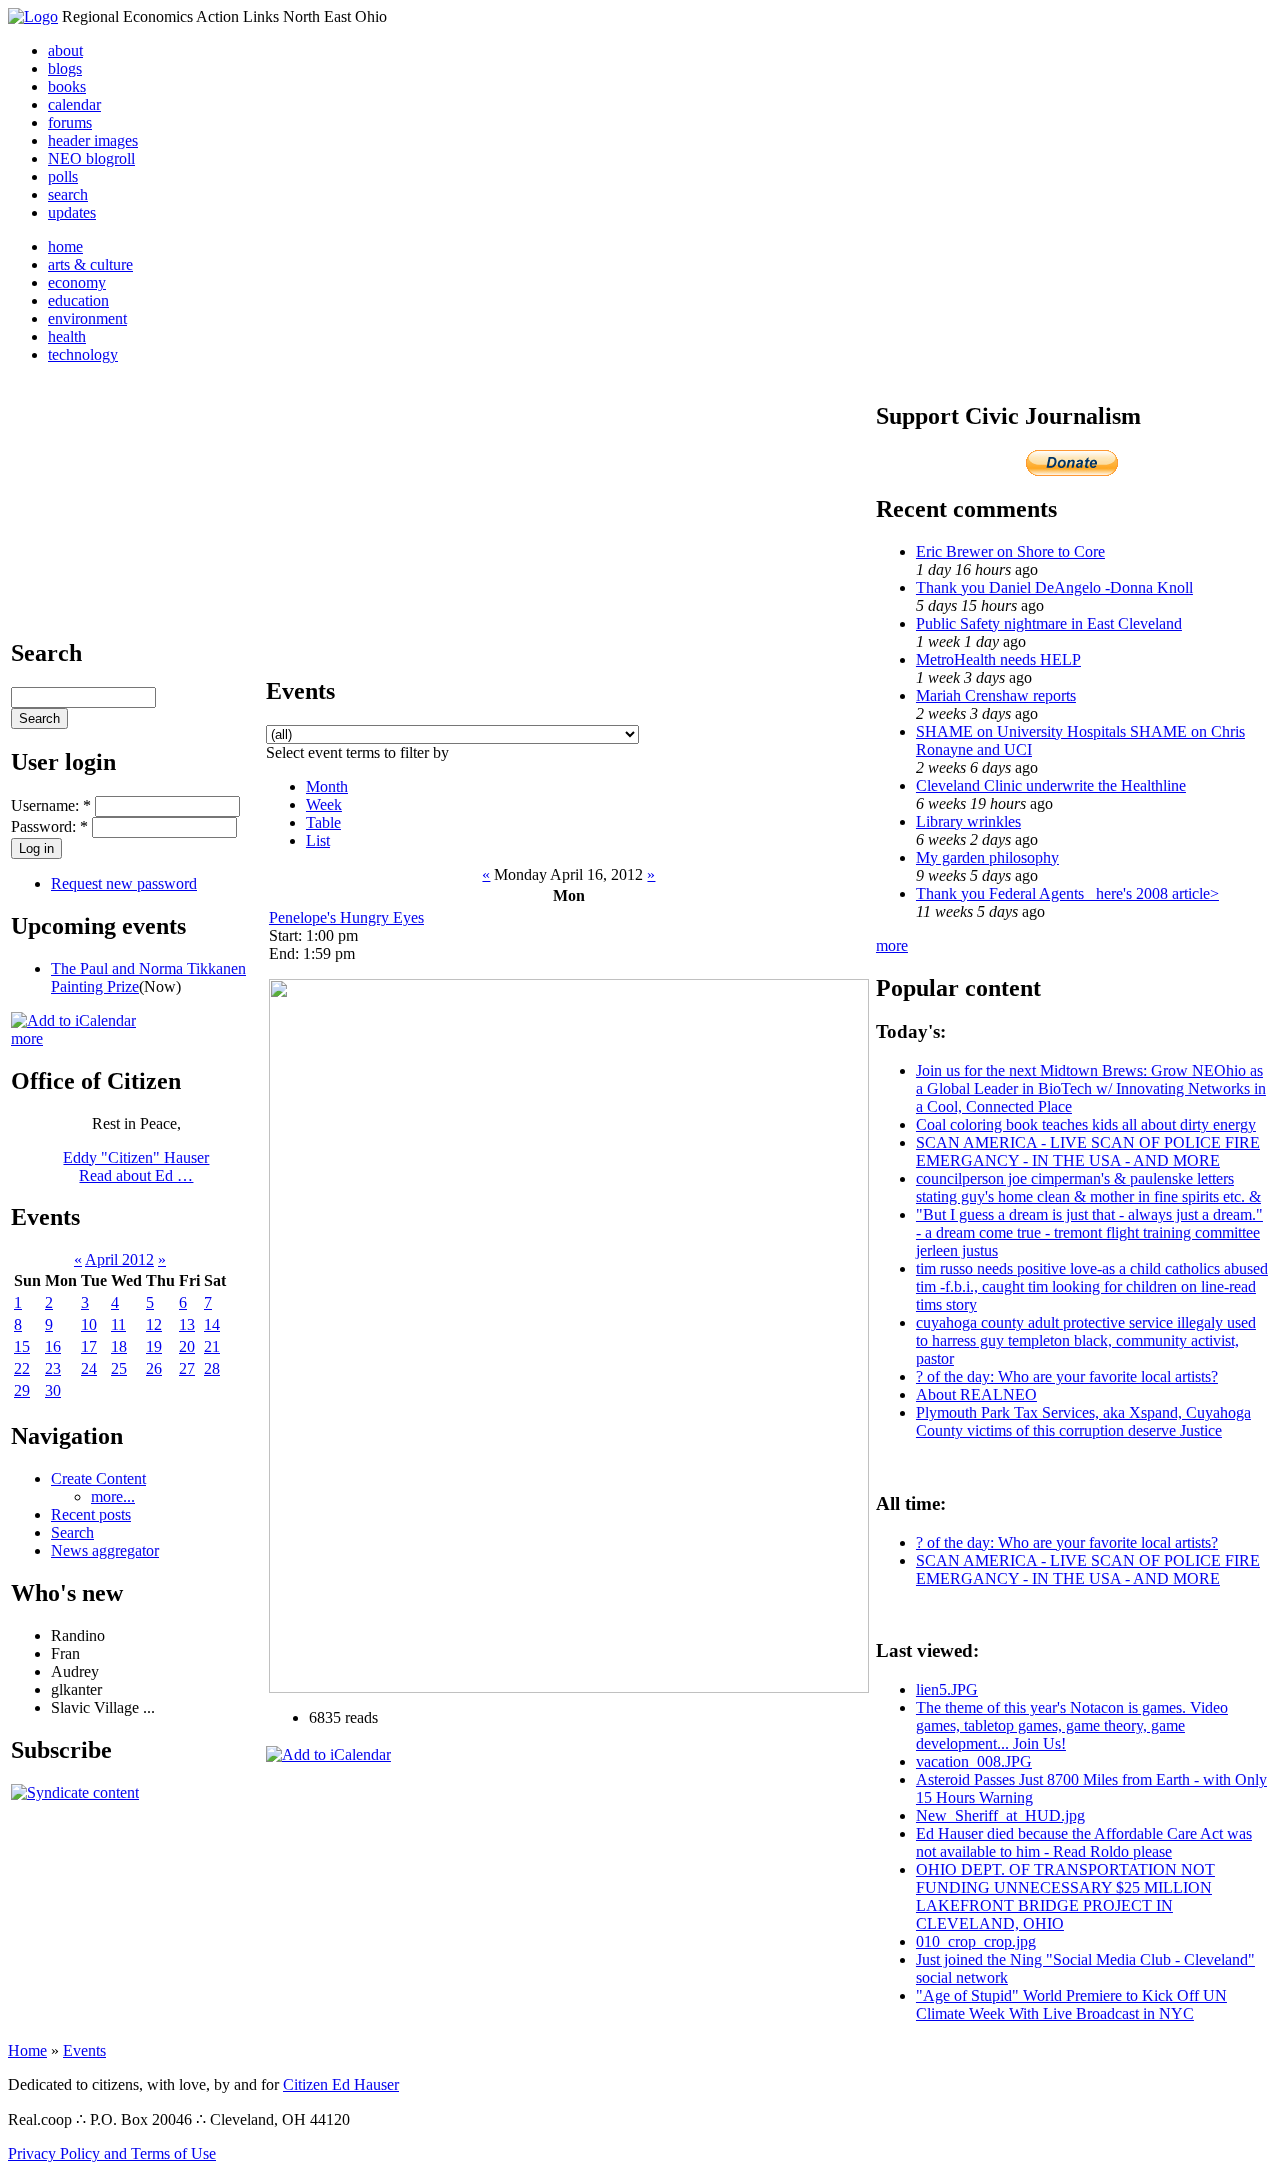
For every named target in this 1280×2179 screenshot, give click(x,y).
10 (89, 1324)
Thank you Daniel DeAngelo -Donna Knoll (1054, 587)
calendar (74, 104)
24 (89, 1368)
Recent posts (91, 1514)
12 (154, 1324)
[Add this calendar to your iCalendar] (73, 1020)
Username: (51, 805)
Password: (49, 826)
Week (324, 804)
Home (27, 2050)
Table (323, 822)
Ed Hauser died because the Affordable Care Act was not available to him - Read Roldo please (1084, 1842)
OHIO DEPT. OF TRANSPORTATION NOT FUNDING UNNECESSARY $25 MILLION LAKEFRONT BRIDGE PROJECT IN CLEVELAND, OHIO (1065, 1896)
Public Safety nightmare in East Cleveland (1049, 623)
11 (118, 1324)
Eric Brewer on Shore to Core (1010, 551)
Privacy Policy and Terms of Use (112, 2153)
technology (83, 354)
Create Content (98, 1478)
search (68, 194)
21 (212, 1346)
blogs (65, 68)
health (67, 336)
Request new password (124, 883)
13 (187, 1324)
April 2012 (119, 1259)
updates (72, 212)
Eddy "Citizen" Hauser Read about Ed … (136, 1166)
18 (119, 1346)
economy (77, 282)
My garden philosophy (987, 857)
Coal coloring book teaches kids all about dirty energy (1086, 1124)
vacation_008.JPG (974, 1761)
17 (89, 1346)
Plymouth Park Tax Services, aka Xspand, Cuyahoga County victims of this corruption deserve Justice (1083, 1421)
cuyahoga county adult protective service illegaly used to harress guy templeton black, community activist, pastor (1086, 1340)
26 (154, 1368)
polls (63, 176)
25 (119, 1368)
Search (72, 1532)
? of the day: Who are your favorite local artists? (1067, 1376)
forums (70, 122)
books (67, 86)
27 (187, 1368)
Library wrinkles (968, 821)
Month (327, 786)
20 (187, 1346)
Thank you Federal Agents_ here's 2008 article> (1067, 893)
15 (22, 1346)
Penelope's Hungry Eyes (346, 917)
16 (53, 1346)
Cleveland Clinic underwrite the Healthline (1051, 785)
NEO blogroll (91, 158)
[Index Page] (33, 16)
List (318, 840)
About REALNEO (976, 1394)
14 (212, 1324)
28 (212, 1368)
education (78, 300)
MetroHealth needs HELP (998, 659)
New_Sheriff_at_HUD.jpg (1000, 1815)
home (65, 246)
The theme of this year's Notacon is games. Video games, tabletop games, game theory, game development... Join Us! (1072, 1725)
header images (93, 140)
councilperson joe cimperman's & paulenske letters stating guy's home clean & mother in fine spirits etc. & (1088, 1187)
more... (113, 1496)
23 (53, 1368)
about (65, 50)
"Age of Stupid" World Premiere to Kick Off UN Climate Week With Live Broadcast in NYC (1071, 2004)
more (27, 1038)
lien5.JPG (947, 1689)
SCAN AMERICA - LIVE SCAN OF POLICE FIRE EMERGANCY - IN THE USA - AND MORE (1088, 1151)
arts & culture (90, 264)
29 (22, 1390)
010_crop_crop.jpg (976, 1941)
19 (154, 1346)
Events (84, 2050)
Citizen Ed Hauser (341, 2084)
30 (53, 1390)
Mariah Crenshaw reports (996, 695)
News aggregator (105, 1550)
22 (22, 1368)
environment (87, 318)
